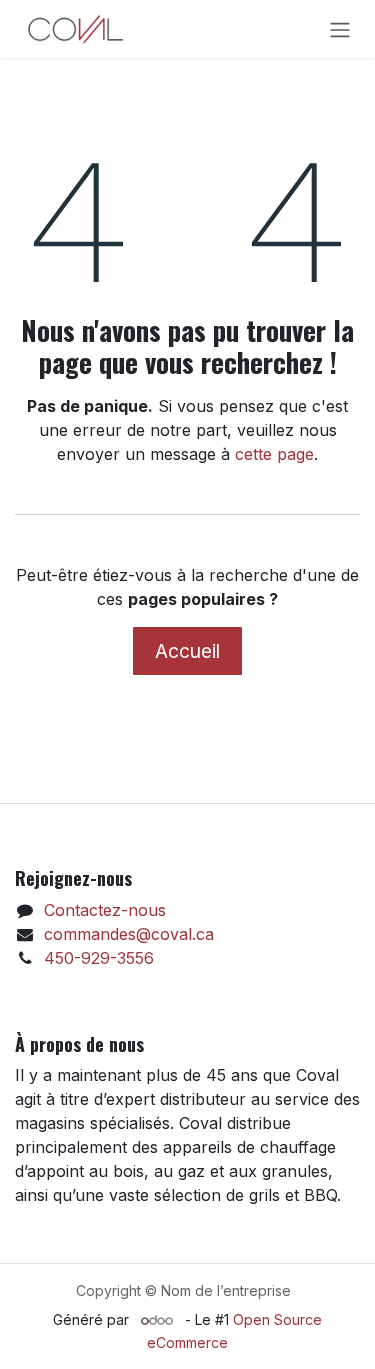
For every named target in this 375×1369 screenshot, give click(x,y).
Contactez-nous (105, 910)
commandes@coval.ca (129, 934)
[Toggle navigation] (340, 29)
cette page (274, 454)
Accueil (187, 651)
